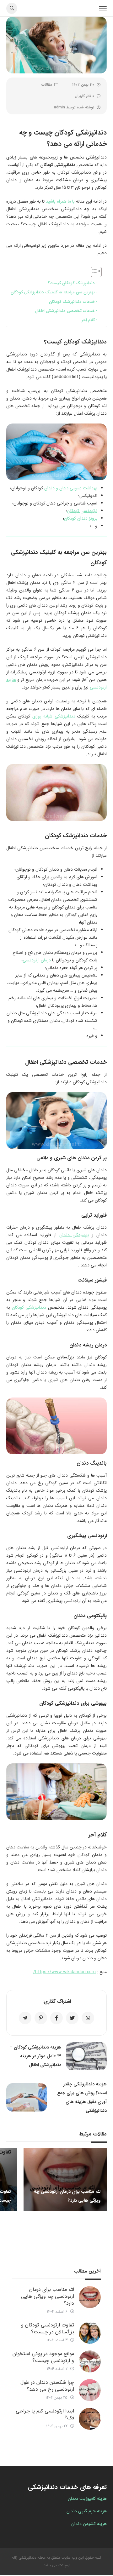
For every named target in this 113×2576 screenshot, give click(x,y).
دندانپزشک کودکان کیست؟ (71, 283)
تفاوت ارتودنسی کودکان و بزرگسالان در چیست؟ (48, 2328)
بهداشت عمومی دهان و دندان (71, 488)
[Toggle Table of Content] (93, 272)
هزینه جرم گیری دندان (87, 2511)
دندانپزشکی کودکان (29, 1307)
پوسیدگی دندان (74, 1235)
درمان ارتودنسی (37, 960)
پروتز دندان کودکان (81, 518)
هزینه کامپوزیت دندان (87, 2498)
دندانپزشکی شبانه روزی (54, 716)
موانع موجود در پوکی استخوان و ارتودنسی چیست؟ (43, 2357)
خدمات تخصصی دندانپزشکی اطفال (65, 311)
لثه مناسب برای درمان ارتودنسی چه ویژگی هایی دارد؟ (48, 2296)
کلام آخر (88, 320)
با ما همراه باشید (60, 201)
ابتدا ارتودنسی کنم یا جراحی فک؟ (45, 2415)
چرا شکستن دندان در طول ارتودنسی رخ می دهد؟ (47, 2386)
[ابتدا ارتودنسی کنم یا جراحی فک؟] (90, 2419)
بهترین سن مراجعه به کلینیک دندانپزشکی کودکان (53, 292)
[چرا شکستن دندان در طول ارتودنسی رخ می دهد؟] (90, 2390)
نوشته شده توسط (74, 107)
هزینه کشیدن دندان (89, 2524)
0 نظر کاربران (84, 96)
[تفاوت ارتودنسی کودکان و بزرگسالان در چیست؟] (90, 2333)
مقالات (47, 85)
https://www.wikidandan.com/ (65, 1972)
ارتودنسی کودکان (82, 511)
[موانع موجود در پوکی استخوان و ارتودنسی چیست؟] (90, 2361)
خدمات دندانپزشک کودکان (72, 302)
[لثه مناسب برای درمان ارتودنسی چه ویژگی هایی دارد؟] (90, 2297)
